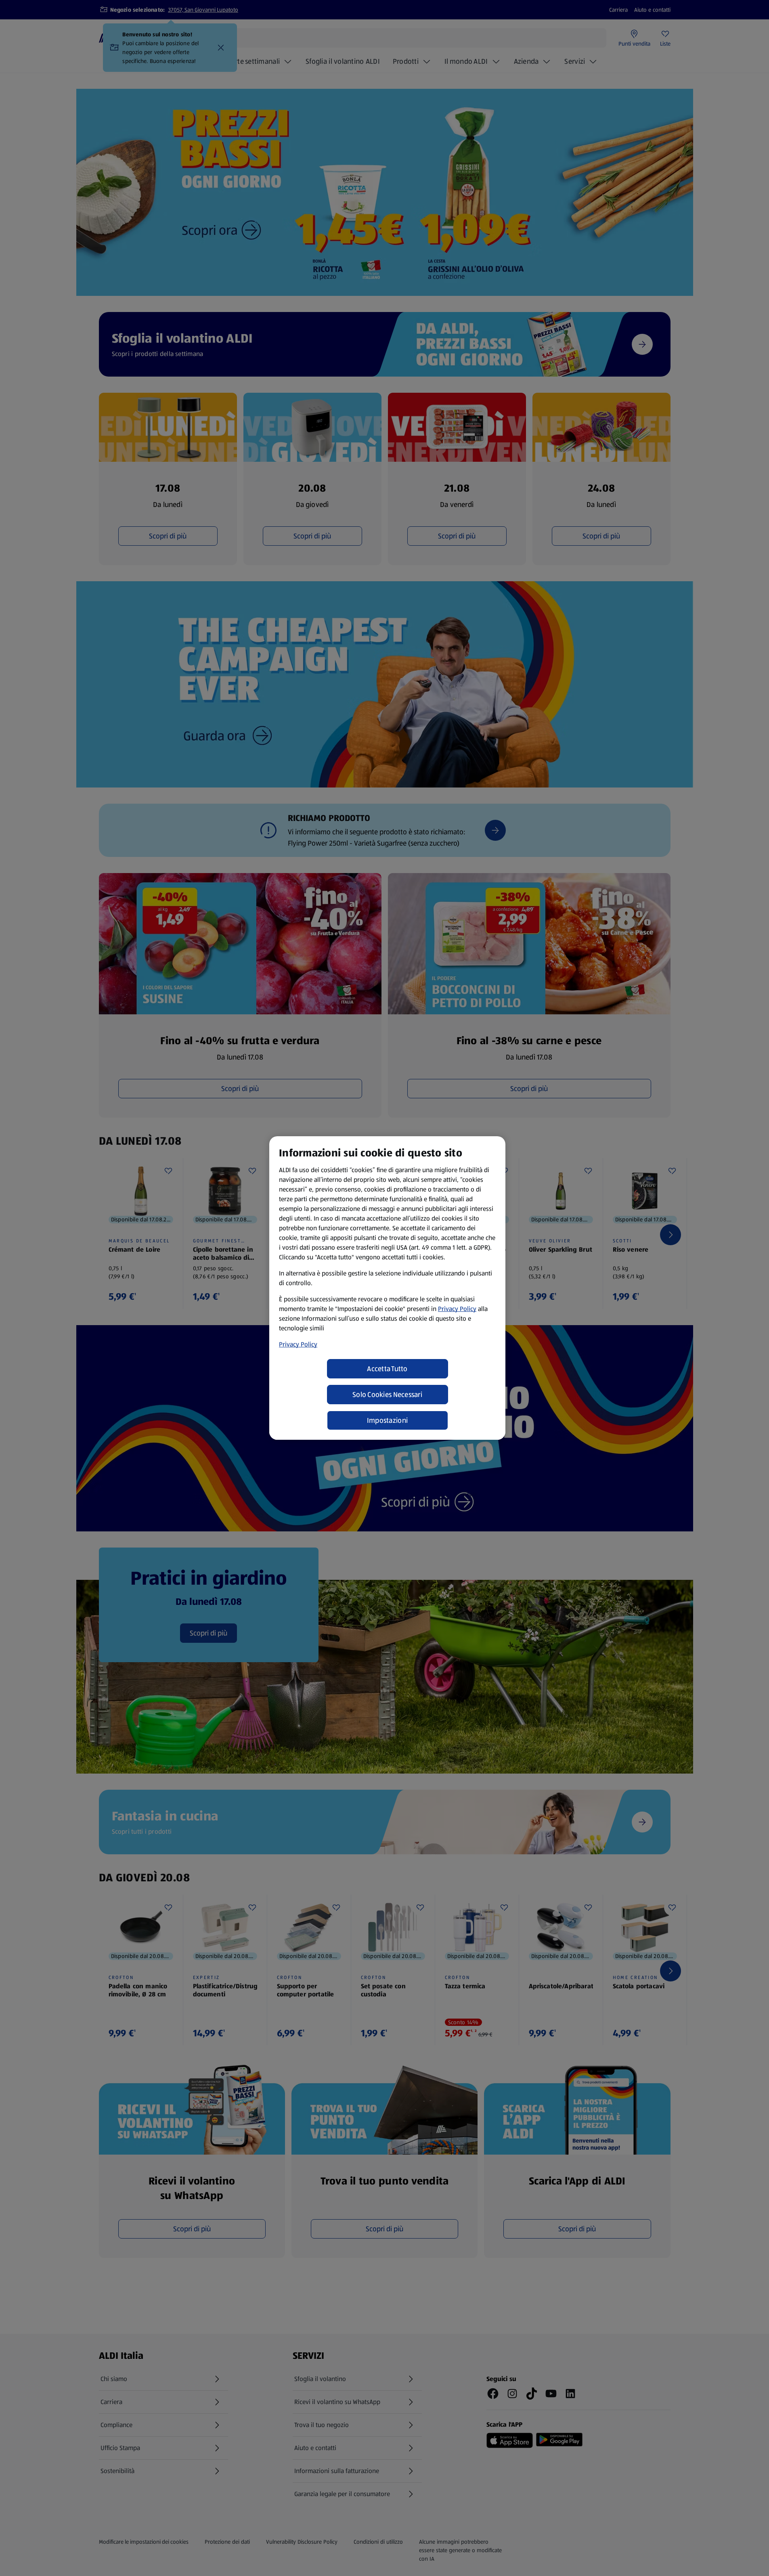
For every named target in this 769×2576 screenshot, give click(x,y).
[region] (387, 1288)
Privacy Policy (457, 1309)
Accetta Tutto (387, 1369)
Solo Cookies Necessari (387, 1395)
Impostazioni (387, 1420)
